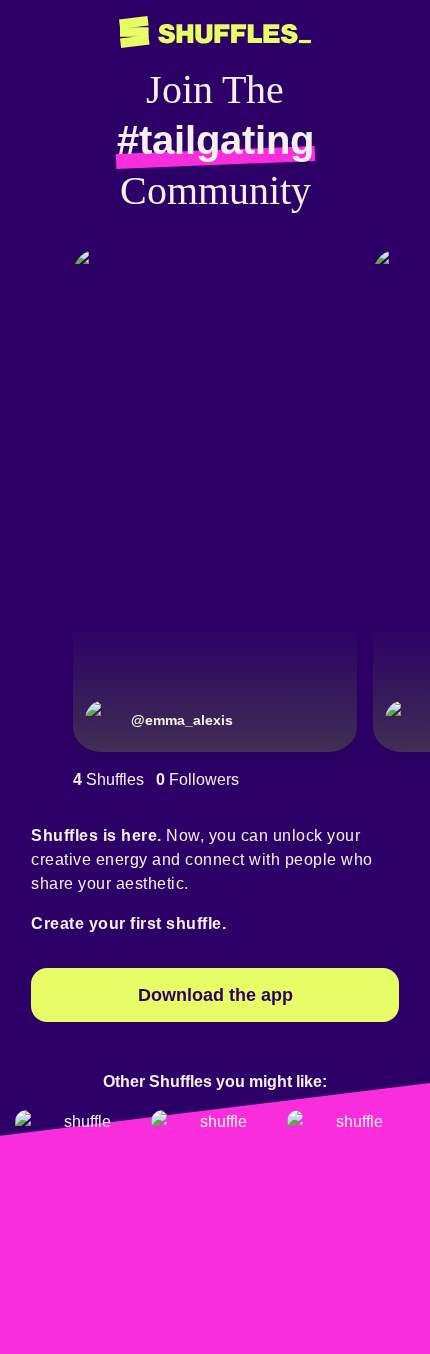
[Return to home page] (215, 32)
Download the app (215, 995)
